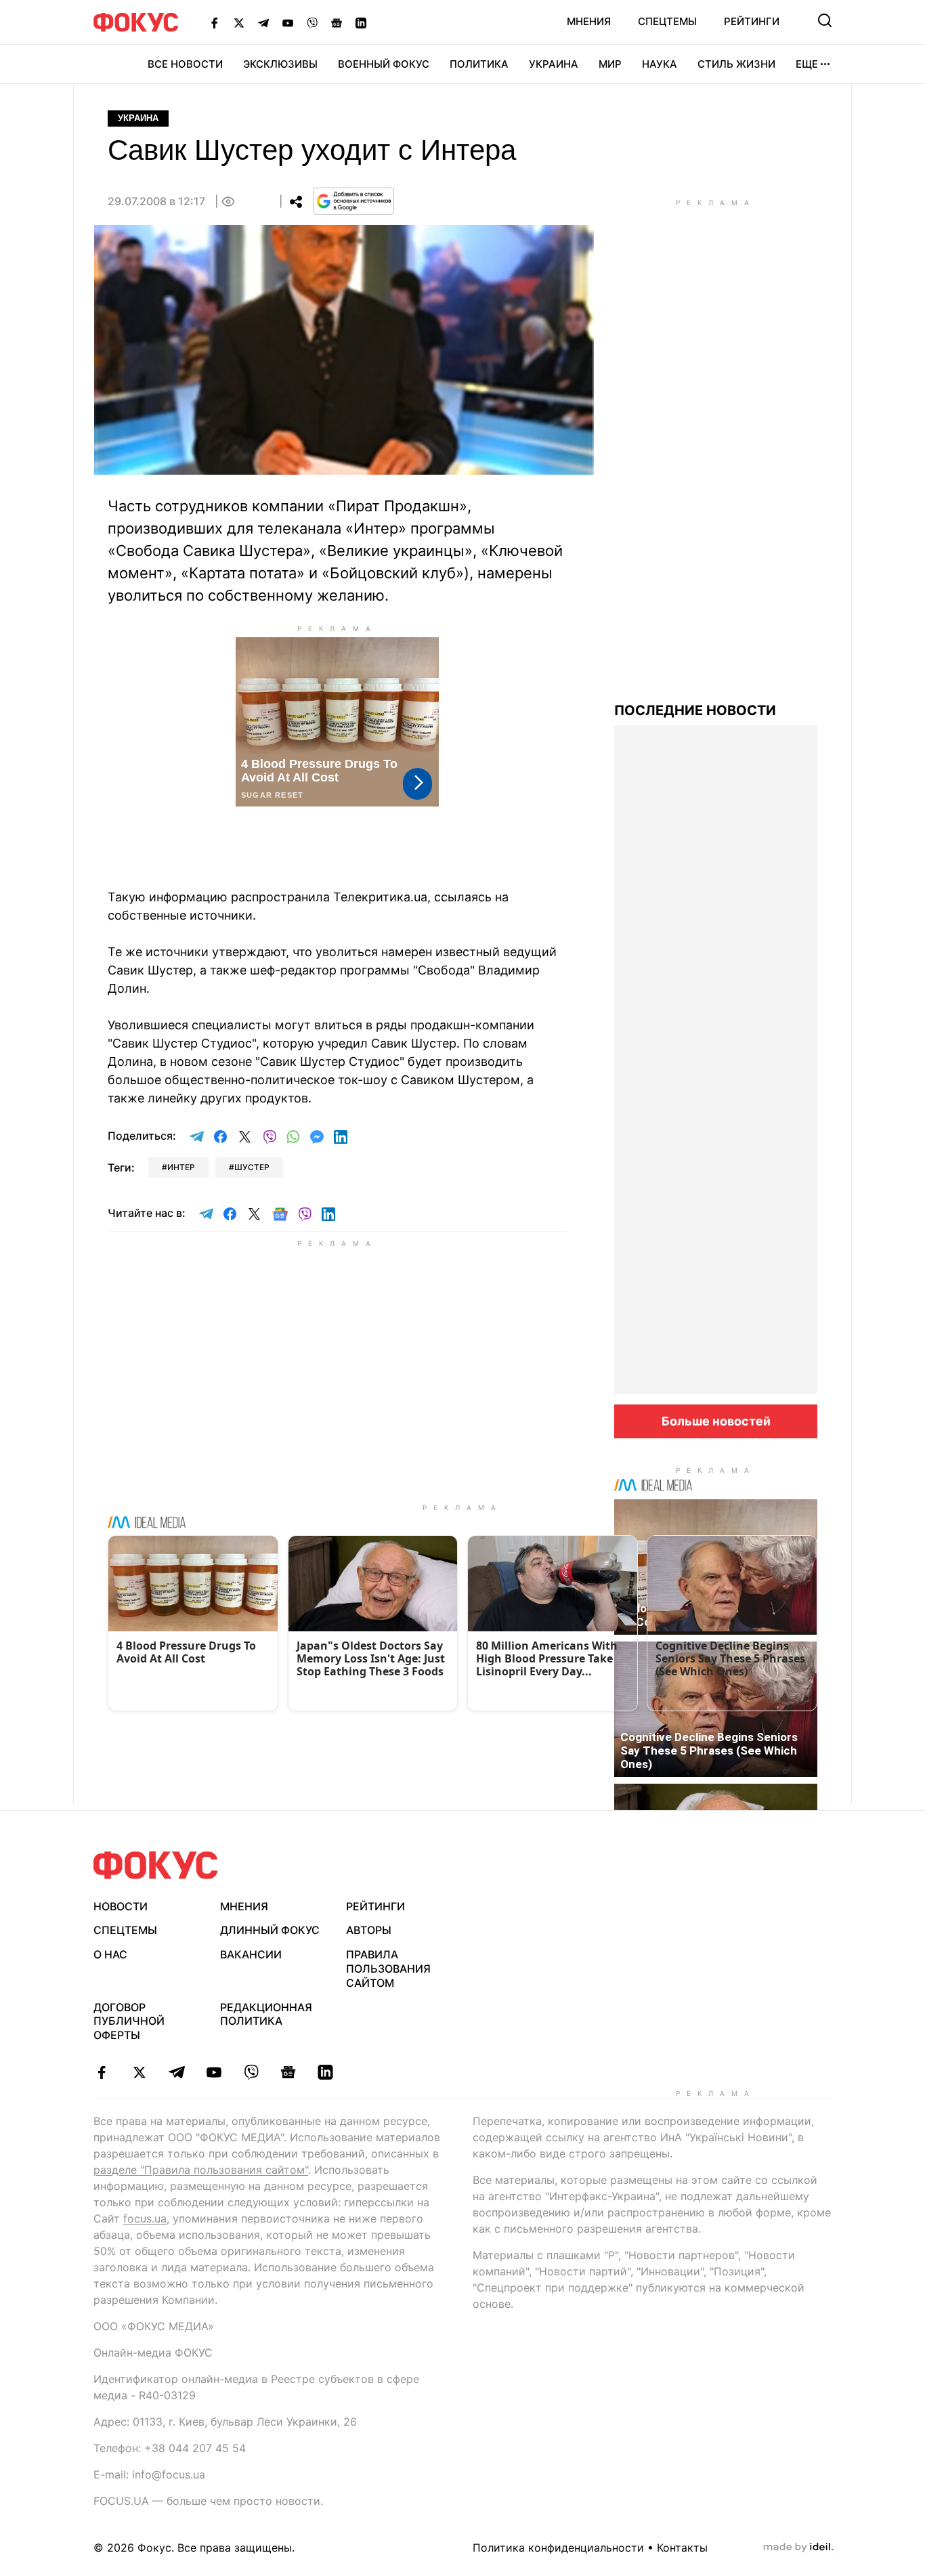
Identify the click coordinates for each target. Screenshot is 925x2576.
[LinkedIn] (361, 22)
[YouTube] (288, 22)
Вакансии (251, 1954)
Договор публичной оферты (129, 2021)
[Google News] (337, 22)
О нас (110, 1954)
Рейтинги (752, 21)
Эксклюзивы (280, 64)
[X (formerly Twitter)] (239, 22)
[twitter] (139, 2072)
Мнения (589, 21)
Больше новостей (716, 1421)
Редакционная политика (266, 2014)
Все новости (185, 64)
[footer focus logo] (156, 1865)
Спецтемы (667, 21)
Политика (479, 64)
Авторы (369, 1930)
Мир (610, 64)
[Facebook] (215, 22)
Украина (554, 64)
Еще (807, 64)
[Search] (825, 20)
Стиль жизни (736, 64)
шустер (252, 1167)
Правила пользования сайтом (388, 1969)
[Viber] (312, 22)
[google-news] (288, 2072)
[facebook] (102, 2072)
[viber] (251, 2072)
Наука (660, 64)
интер (181, 1167)
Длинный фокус (270, 1930)
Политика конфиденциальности (558, 2548)
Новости (121, 1906)
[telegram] (176, 2072)
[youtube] (214, 2072)
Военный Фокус (384, 64)
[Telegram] (263, 22)
